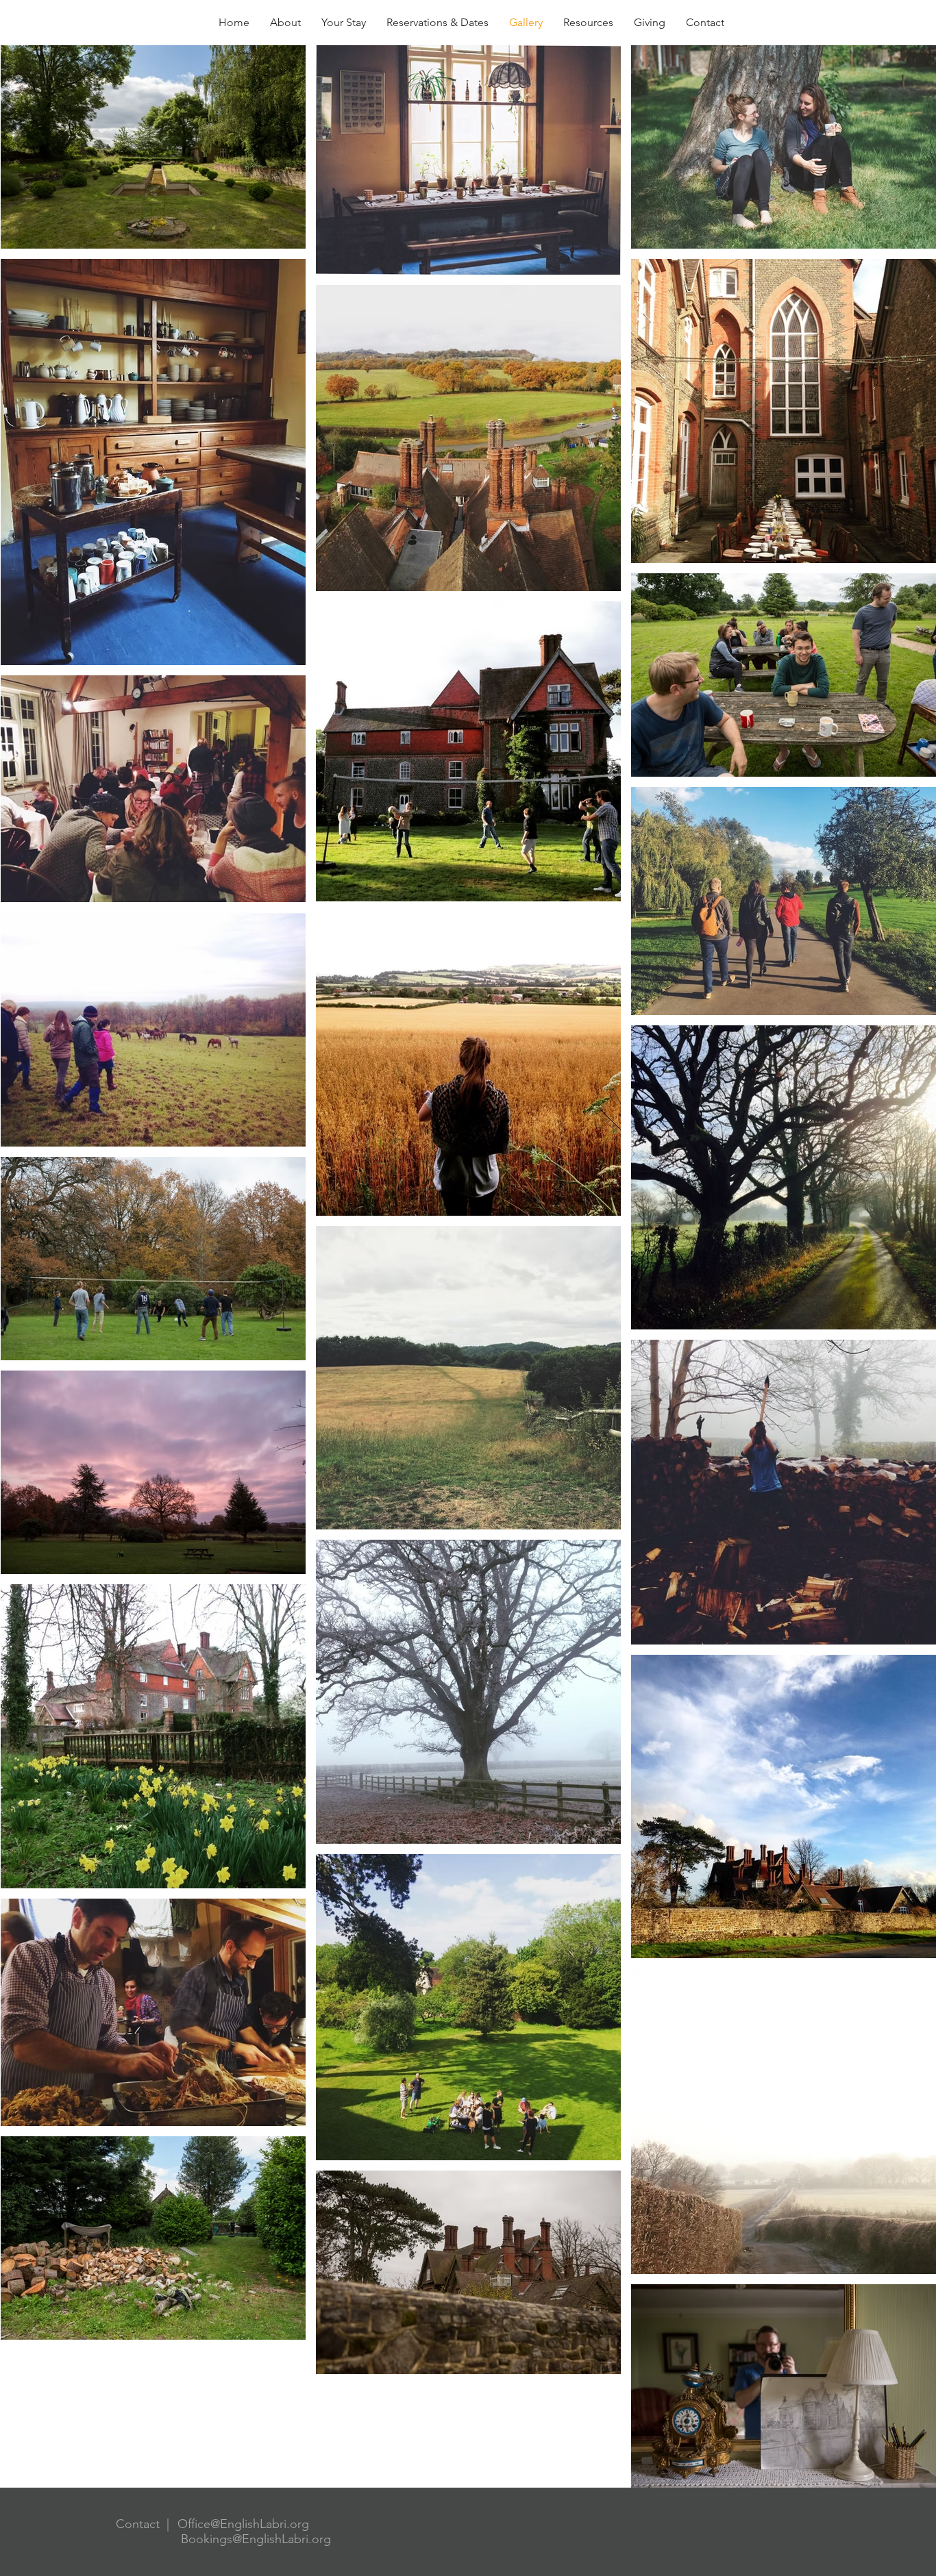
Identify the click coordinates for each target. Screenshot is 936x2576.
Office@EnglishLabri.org (243, 2524)
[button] (588, 23)
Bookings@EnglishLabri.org (256, 2539)
